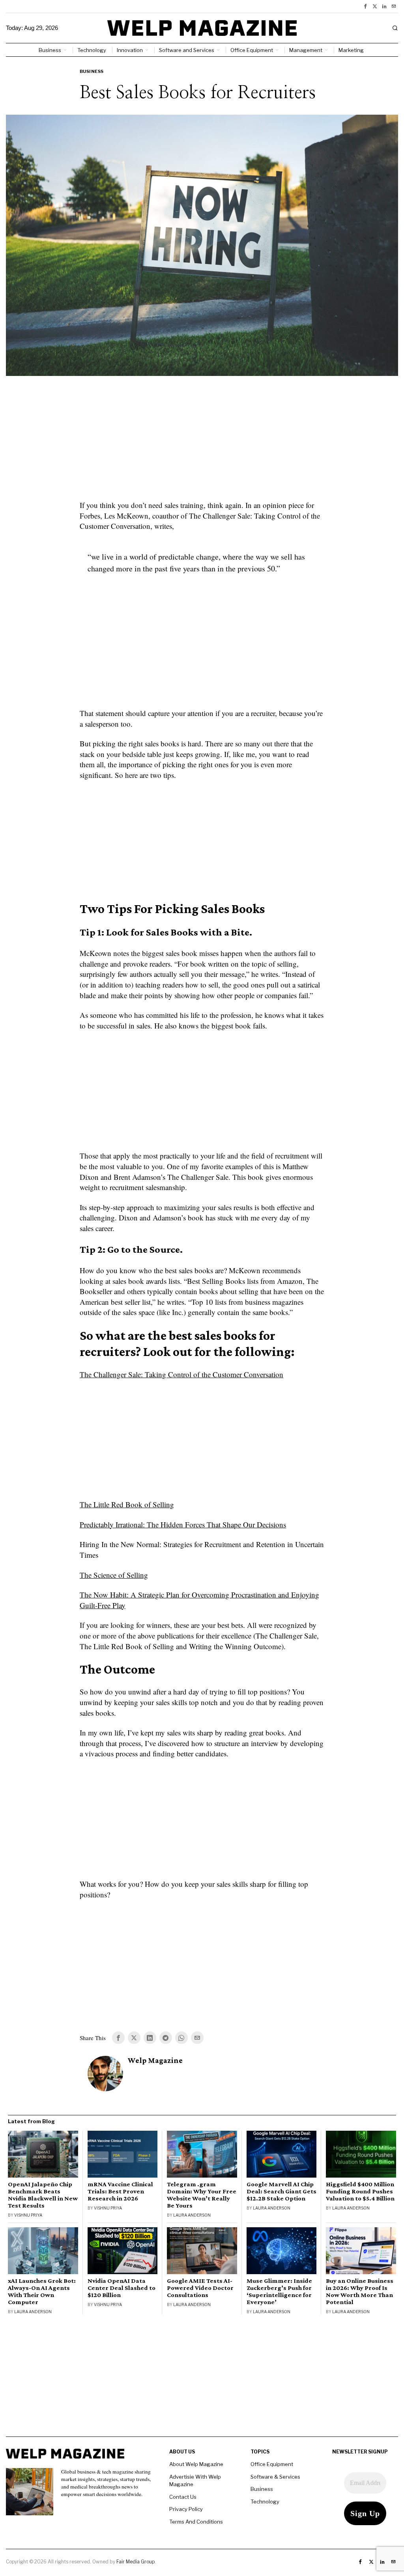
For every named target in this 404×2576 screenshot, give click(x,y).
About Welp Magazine (196, 2464)
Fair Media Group (136, 2562)
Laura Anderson (192, 2215)
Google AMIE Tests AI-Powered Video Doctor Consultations (200, 2288)
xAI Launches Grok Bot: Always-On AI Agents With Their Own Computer (42, 2291)
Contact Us (183, 2497)
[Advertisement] (202, 443)
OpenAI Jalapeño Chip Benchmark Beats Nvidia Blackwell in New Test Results (43, 2195)
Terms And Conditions (196, 2522)
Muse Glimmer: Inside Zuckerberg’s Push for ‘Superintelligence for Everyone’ (279, 2291)
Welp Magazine (155, 2060)
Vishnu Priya (28, 2215)
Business (92, 71)
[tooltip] (365, 6)
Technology (265, 2502)
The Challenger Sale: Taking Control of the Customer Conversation (181, 1374)
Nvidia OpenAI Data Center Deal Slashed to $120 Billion (122, 2288)
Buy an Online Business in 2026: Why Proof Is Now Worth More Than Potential (360, 2291)
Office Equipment (272, 2464)
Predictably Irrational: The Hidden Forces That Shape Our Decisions (183, 1524)
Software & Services (275, 2477)
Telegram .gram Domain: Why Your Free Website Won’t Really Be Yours (202, 2195)
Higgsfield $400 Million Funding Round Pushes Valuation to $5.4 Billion (360, 2191)
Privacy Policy (186, 2509)
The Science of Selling (114, 1575)
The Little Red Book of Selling (127, 1504)
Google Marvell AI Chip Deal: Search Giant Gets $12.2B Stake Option (281, 2191)
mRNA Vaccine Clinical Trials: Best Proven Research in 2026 (120, 2191)
